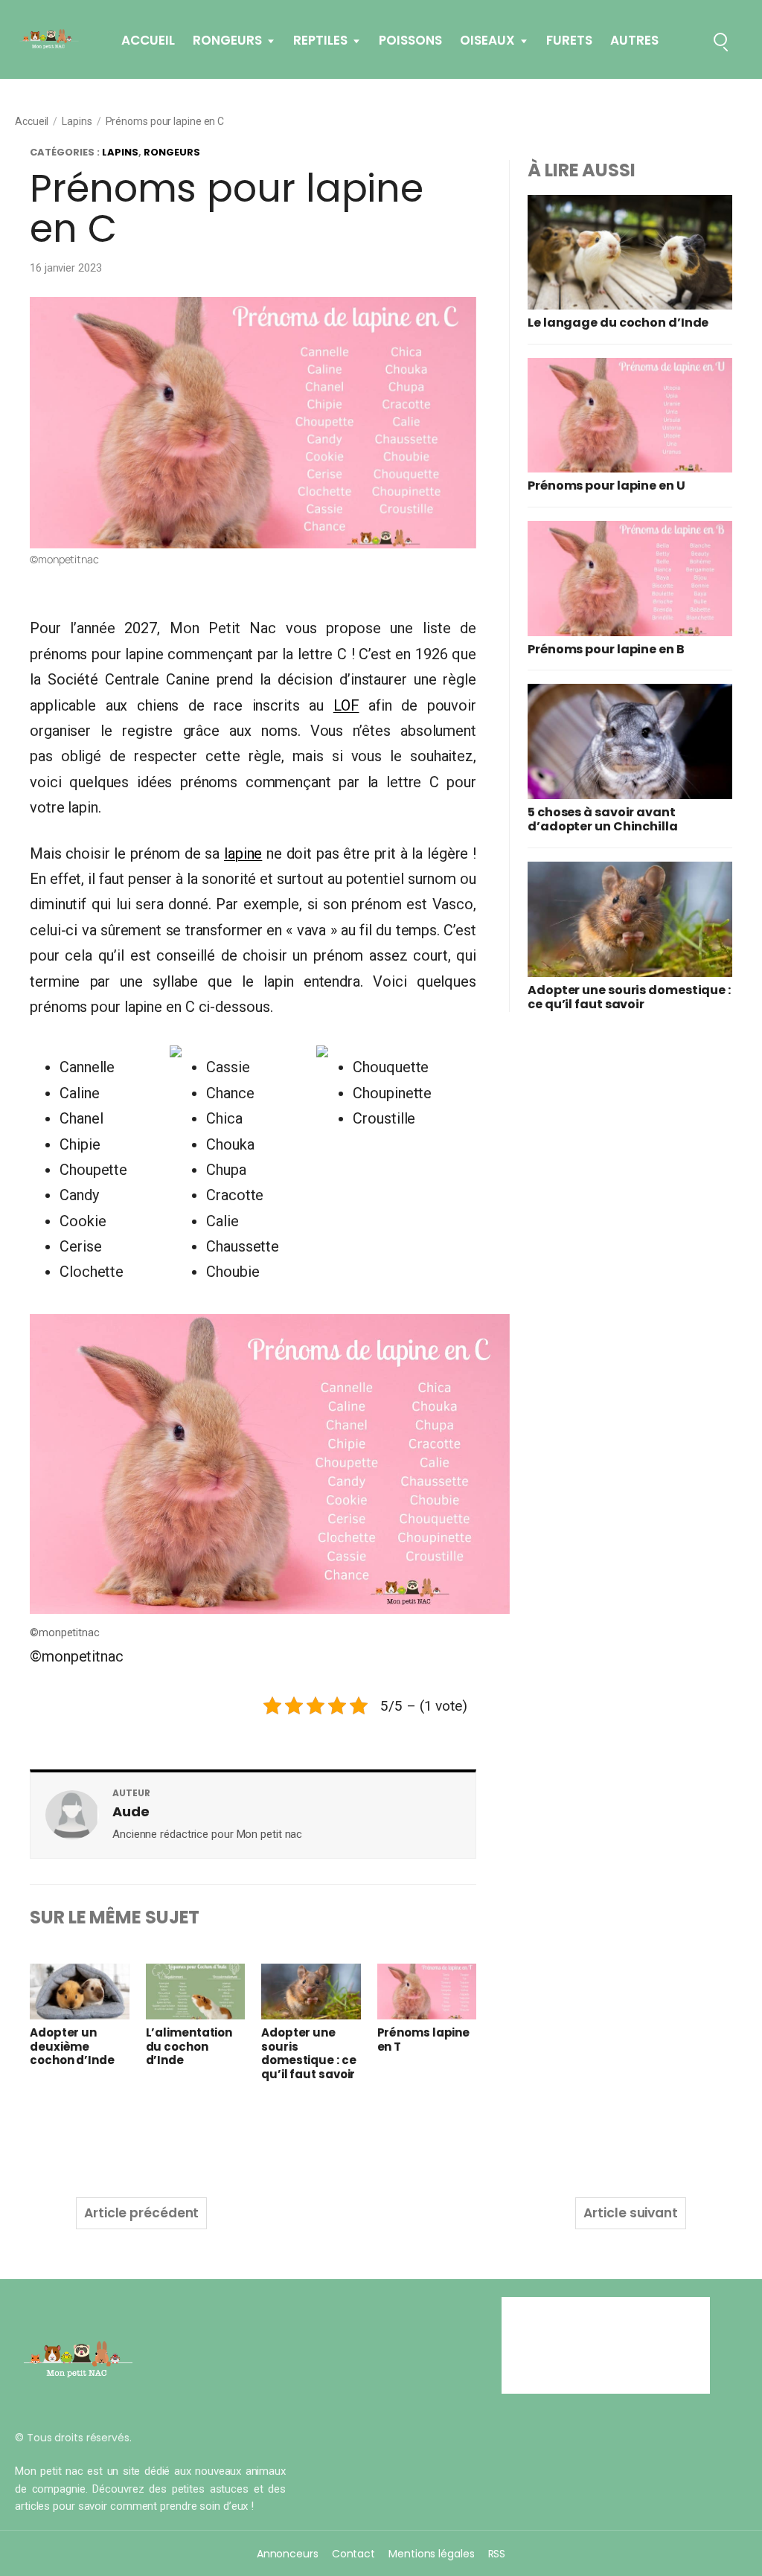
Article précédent (141, 2213)
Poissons (410, 41)
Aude (131, 1811)
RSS (497, 2554)
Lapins (77, 121)
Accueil (148, 41)
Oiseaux (487, 41)
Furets (569, 41)
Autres (634, 41)
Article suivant (631, 2213)
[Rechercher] (720, 39)
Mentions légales (431, 2554)
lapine (243, 853)
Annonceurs (288, 2554)
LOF (346, 705)
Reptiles (320, 41)
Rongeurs (227, 41)
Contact (353, 2554)
